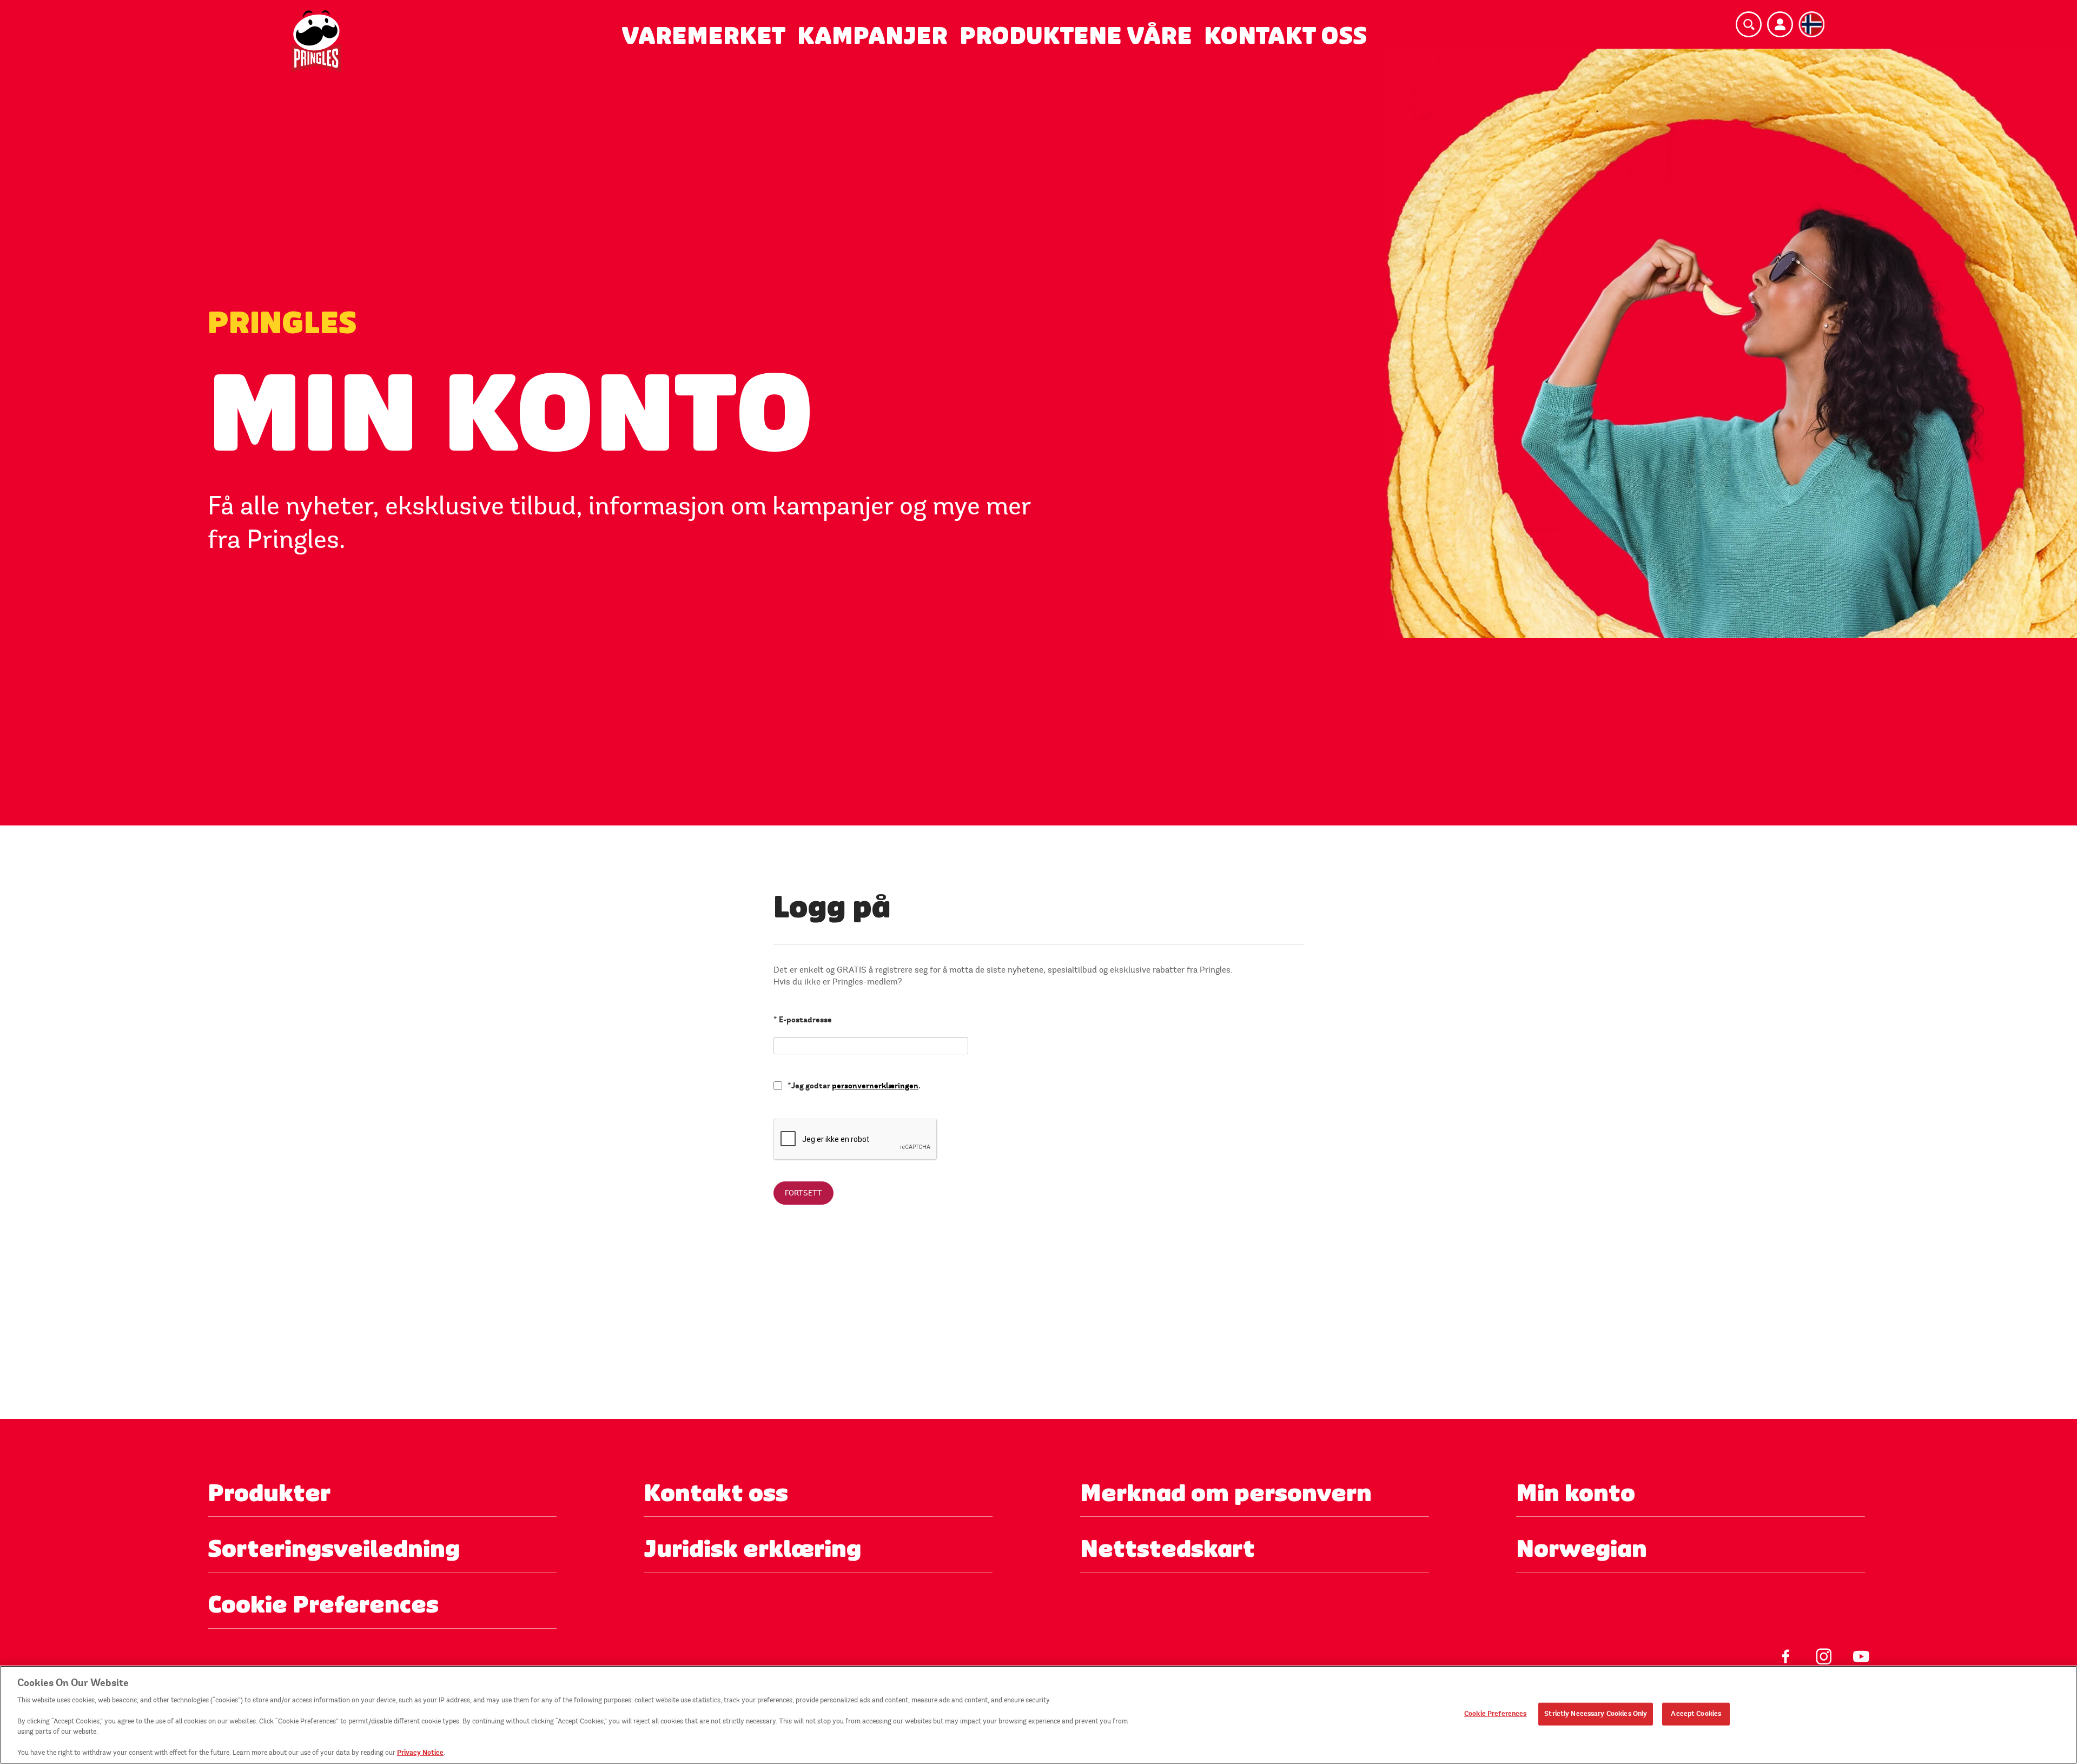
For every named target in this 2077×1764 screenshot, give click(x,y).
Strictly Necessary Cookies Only (1596, 1714)
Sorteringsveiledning (334, 1549)
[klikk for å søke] (1749, 24)
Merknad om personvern (1226, 1493)
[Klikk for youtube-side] (1856, 1648)
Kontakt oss (1285, 36)
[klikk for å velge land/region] (1811, 24)
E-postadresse (803, 1020)
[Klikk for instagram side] (1818, 1648)
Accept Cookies (1696, 1714)
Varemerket (703, 36)
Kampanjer (872, 36)
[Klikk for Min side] (1780, 24)
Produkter (269, 1493)
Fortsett (803, 1193)
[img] (316, 41)
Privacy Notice (420, 1753)
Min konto (1576, 1493)
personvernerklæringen (875, 1086)
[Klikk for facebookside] (1781, 1648)
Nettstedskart (1168, 1549)
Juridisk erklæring (752, 1549)
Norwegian (1582, 1549)
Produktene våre (1076, 36)
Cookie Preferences (1495, 1714)
